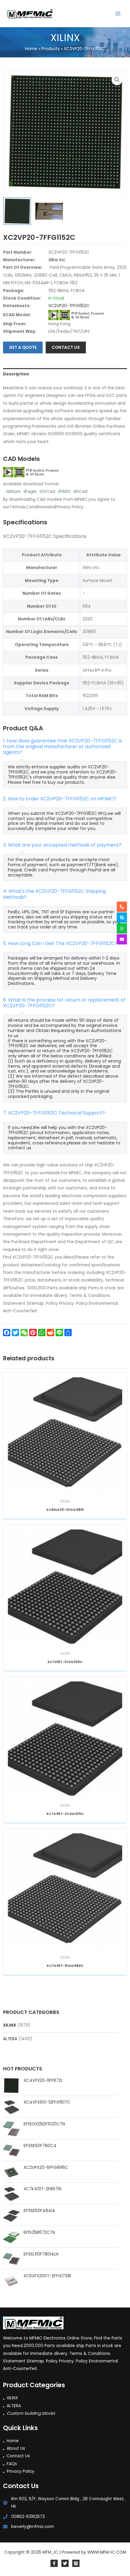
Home (13, 2441)
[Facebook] (54, 2563)
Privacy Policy (21, 2471)
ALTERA (10, 2039)
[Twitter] (65, 2563)
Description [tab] (16, 374)
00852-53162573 (28, 2517)
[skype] (122, 918)
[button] (117, 80)
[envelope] (122, 939)
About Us (16, 2448)
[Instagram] (76, 2563)
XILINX (10, 2025)
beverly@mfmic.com (32, 2527)
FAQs (12, 2464)
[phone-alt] (122, 907)
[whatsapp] (122, 928)
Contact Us (18, 2456)
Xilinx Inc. (57, 260)
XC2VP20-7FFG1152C (69, 306)
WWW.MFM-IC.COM (107, 2552)
